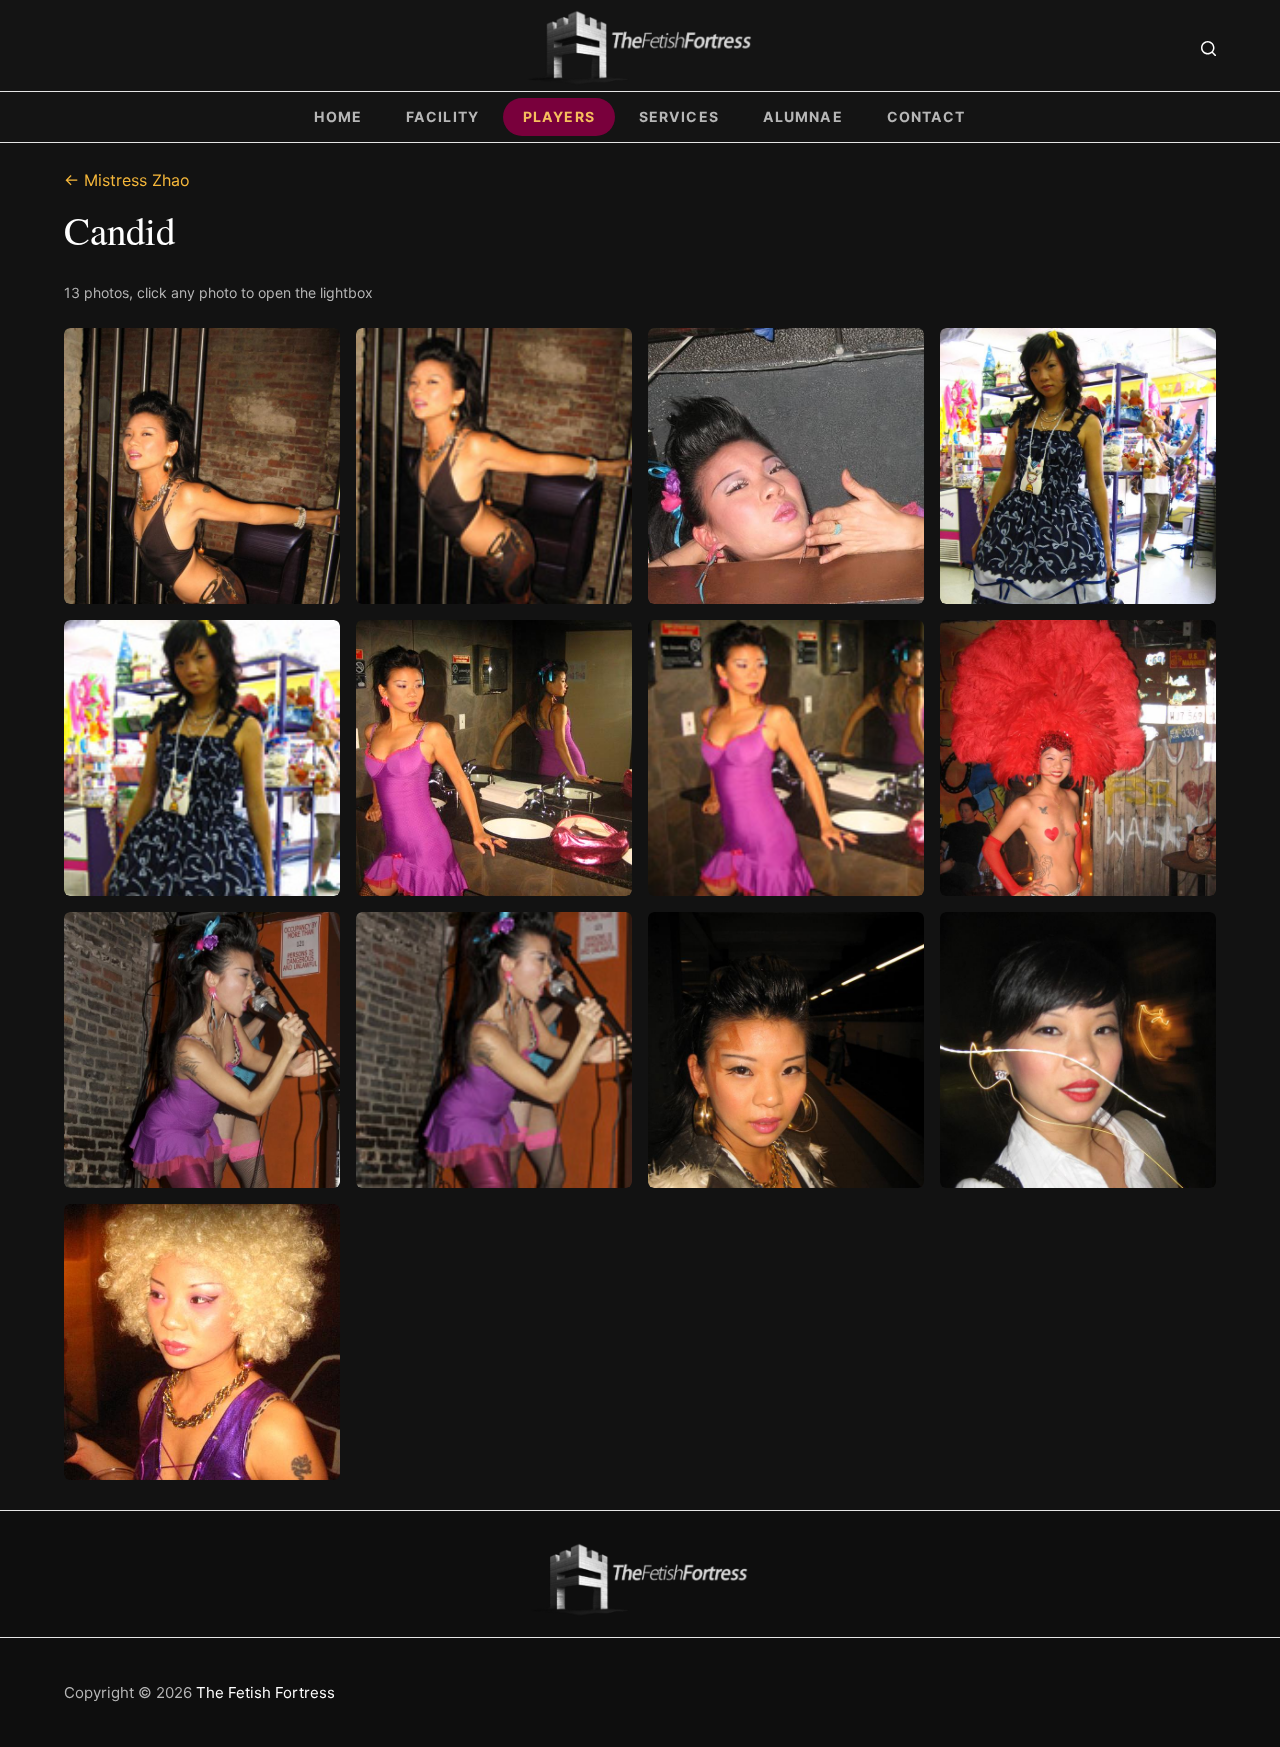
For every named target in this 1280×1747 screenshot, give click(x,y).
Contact (926, 116)
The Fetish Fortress (265, 1692)
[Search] (1208, 48)
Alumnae (803, 116)
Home (338, 116)
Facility (442, 116)
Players (559, 116)
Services (679, 116)
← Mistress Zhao (127, 180)
